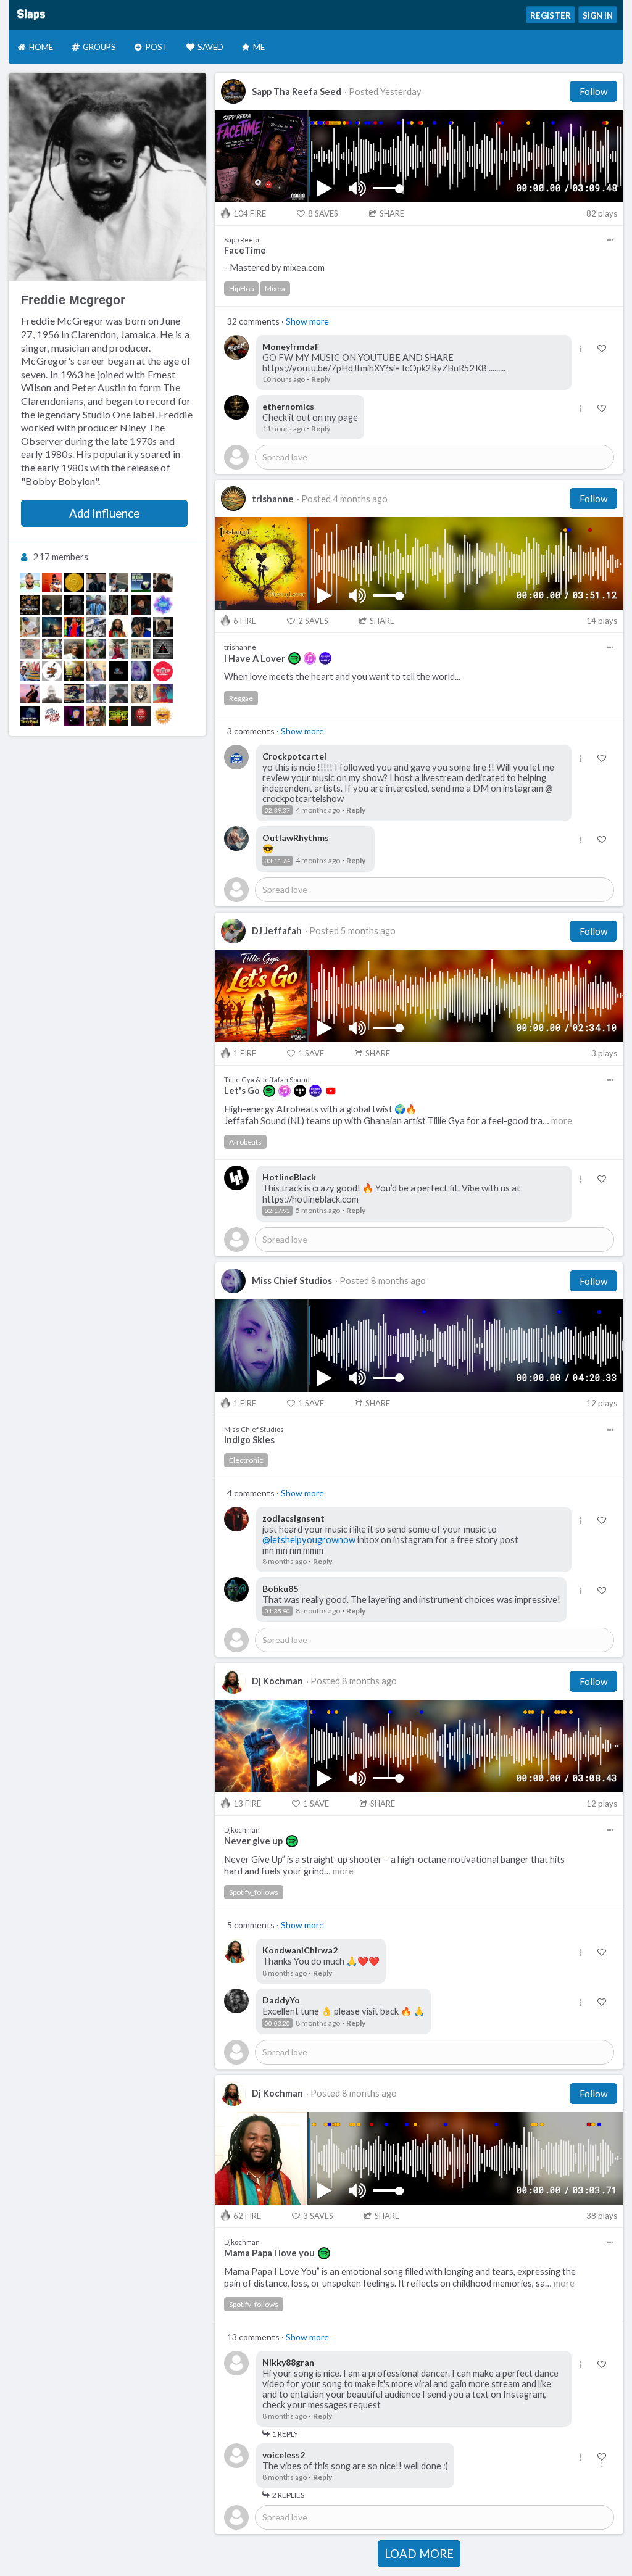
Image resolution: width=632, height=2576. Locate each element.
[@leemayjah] (74, 582)
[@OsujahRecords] (163, 716)
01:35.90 (277, 1611)
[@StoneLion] (141, 694)
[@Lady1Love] (96, 716)
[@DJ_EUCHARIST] (30, 671)
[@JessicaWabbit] (74, 627)
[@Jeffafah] (96, 649)
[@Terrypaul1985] (30, 716)
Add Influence (104, 513)
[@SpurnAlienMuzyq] (141, 716)
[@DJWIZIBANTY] (163, 671)
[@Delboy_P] (141, 649)
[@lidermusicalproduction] (163, 649)
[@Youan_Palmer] (96, 605)
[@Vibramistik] (118, 716)
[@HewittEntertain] (52, 649)
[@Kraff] (141, 627)
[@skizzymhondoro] (118, 694)
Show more (307, 321)
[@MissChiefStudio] (141, 671)
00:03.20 (277, 2023)
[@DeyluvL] (163, 582)
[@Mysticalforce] (52, 716)
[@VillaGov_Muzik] (30, 627)
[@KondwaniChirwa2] (118, 627)
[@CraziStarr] (96, 671)
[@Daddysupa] (163, 627)
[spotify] (294, 658)
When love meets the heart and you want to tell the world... (342, 677)
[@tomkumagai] (30, 694)
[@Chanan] (30, 582)
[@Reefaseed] (30, 605)
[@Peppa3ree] (52, 605)
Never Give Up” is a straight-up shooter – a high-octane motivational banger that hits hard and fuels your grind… (394, 1865)
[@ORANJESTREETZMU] (52, 671)
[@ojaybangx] (52, 582)
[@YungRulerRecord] (96, 694)
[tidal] (300, 1091)
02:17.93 (277, 1211)
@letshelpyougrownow (309, 1540)
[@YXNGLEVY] (30, 649)
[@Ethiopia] (118, 649)
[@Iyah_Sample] (52, 627)
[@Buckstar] (141, 605)
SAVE (311, 1053)
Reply (321, 379)
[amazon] (325, 658)
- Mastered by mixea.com (274, 267)
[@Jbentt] (96, 582)
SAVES (323, 213)
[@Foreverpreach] (141, 582)
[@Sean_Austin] (74, 605)
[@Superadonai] (163, 694)
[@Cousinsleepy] (118, 582)
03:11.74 (277, 861)
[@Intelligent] (74, 694)
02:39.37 (277, 810)
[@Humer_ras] (74, 671)
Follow (593, 91)
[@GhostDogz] (96, 627)
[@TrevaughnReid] (163, 605)
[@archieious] (74, 649)
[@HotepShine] (118, 671)
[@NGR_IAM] (118, 605)
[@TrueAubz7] (74, 716)
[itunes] (310, 658)
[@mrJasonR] (52, 694)
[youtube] (331, 1091)
